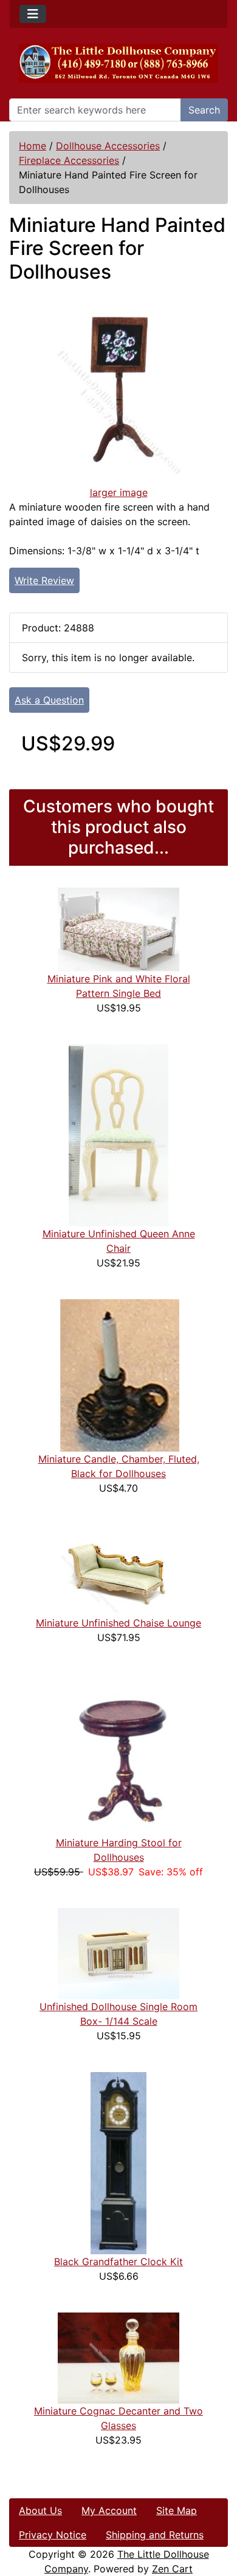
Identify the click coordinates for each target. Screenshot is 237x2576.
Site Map (177, 2510)
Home (33, 146)
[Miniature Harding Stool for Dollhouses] (118, 1753)
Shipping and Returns (155, 2535)
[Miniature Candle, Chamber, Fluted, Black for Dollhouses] (118, 1375)
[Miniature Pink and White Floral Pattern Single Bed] (118, 928)
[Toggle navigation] (33, 14)
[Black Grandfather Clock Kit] (118, 2162)
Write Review (44, 580)
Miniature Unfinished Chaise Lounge (118, 1623)
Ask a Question (49, 700)
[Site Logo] (118, 63)
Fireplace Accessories (69, 160)
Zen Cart (172, 2569)
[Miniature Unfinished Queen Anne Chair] (118, 1134)
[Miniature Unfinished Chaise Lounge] (118, 1569)
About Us (40, 2510)
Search (204, 110)
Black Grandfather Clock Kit (118, 2262)
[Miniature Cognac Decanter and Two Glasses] (118, 2357)
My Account (109, 2510)
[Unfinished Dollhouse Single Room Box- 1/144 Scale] (118, 1952)
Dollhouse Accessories (108, 146)
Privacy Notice (53, 2535)
